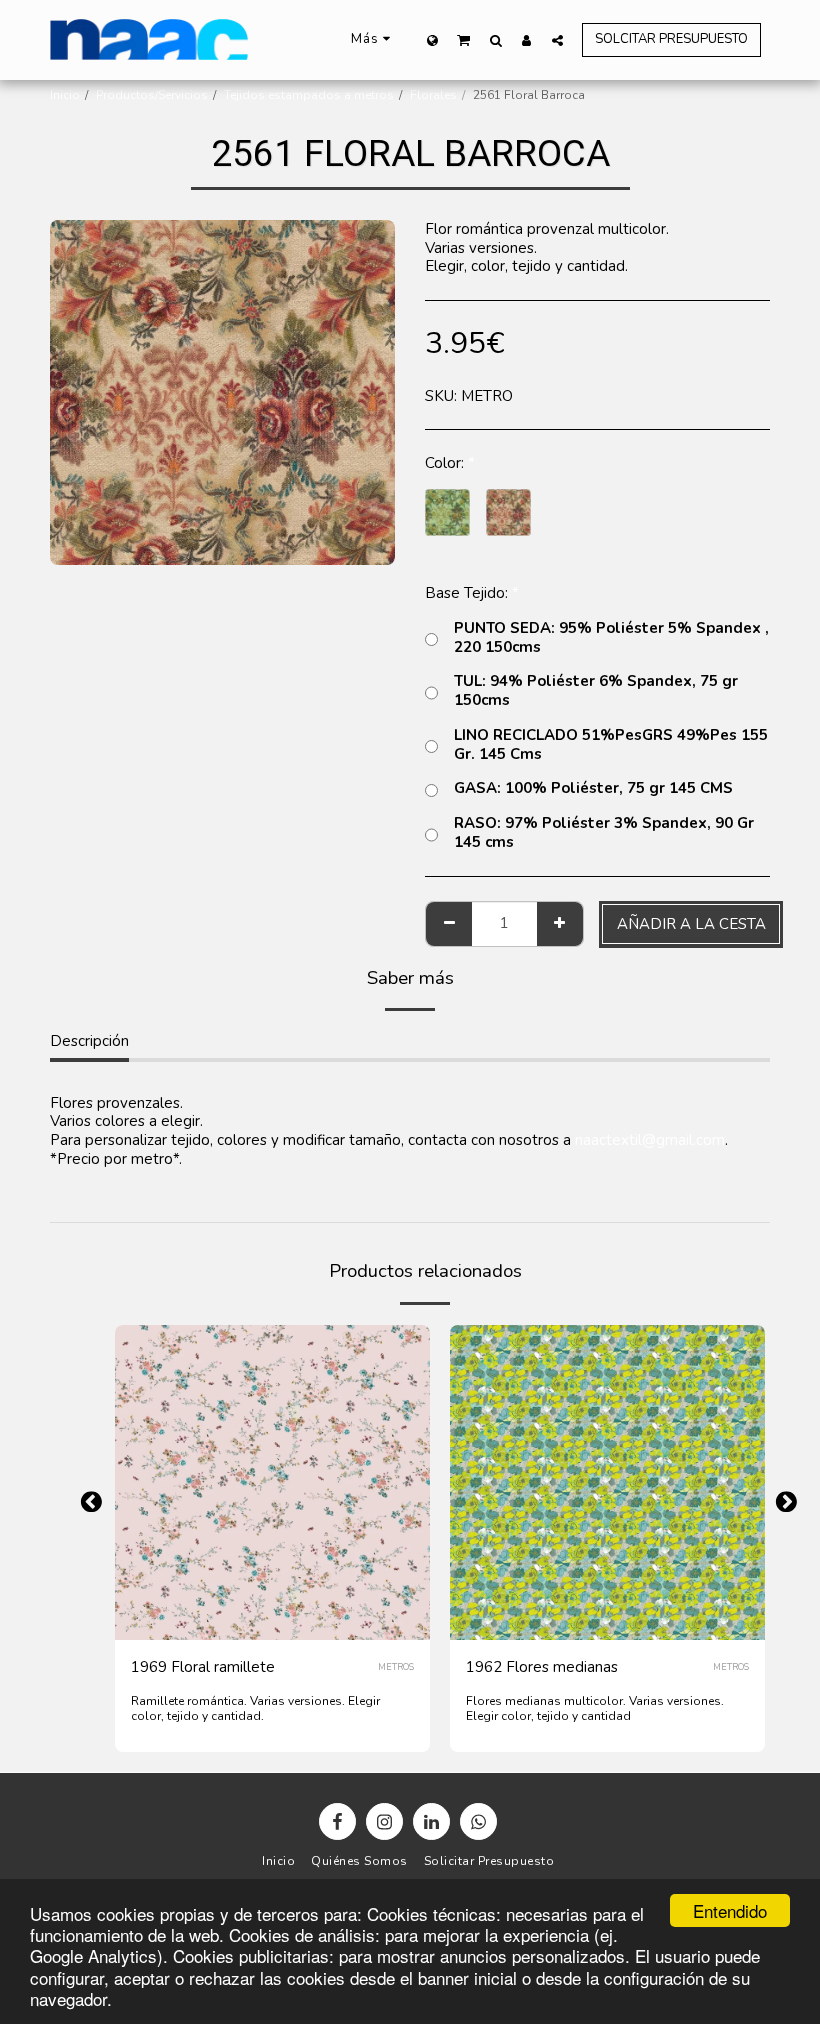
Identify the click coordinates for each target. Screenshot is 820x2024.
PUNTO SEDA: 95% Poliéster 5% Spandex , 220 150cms (611, 638)
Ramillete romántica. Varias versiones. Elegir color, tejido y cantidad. (255, 1708)
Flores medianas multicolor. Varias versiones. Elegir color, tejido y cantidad (595, 1708)
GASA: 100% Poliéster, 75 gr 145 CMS (593, 788)
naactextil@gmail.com (650, 1140)
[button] (464, 39)
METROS (396, 1667)
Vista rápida (272, 1580)
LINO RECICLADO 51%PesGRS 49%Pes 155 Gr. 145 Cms (611, 745)
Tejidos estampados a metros (309, 95)
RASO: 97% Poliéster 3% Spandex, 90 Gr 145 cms (604, 833)
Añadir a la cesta (283, 1618)
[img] (272, 1482)
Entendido (730, 1910)
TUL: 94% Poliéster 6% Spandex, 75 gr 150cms (596, 691)
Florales (433, 95)
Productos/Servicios (152, 95)
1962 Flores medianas (542, 1667)
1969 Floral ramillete (203, 1667)
